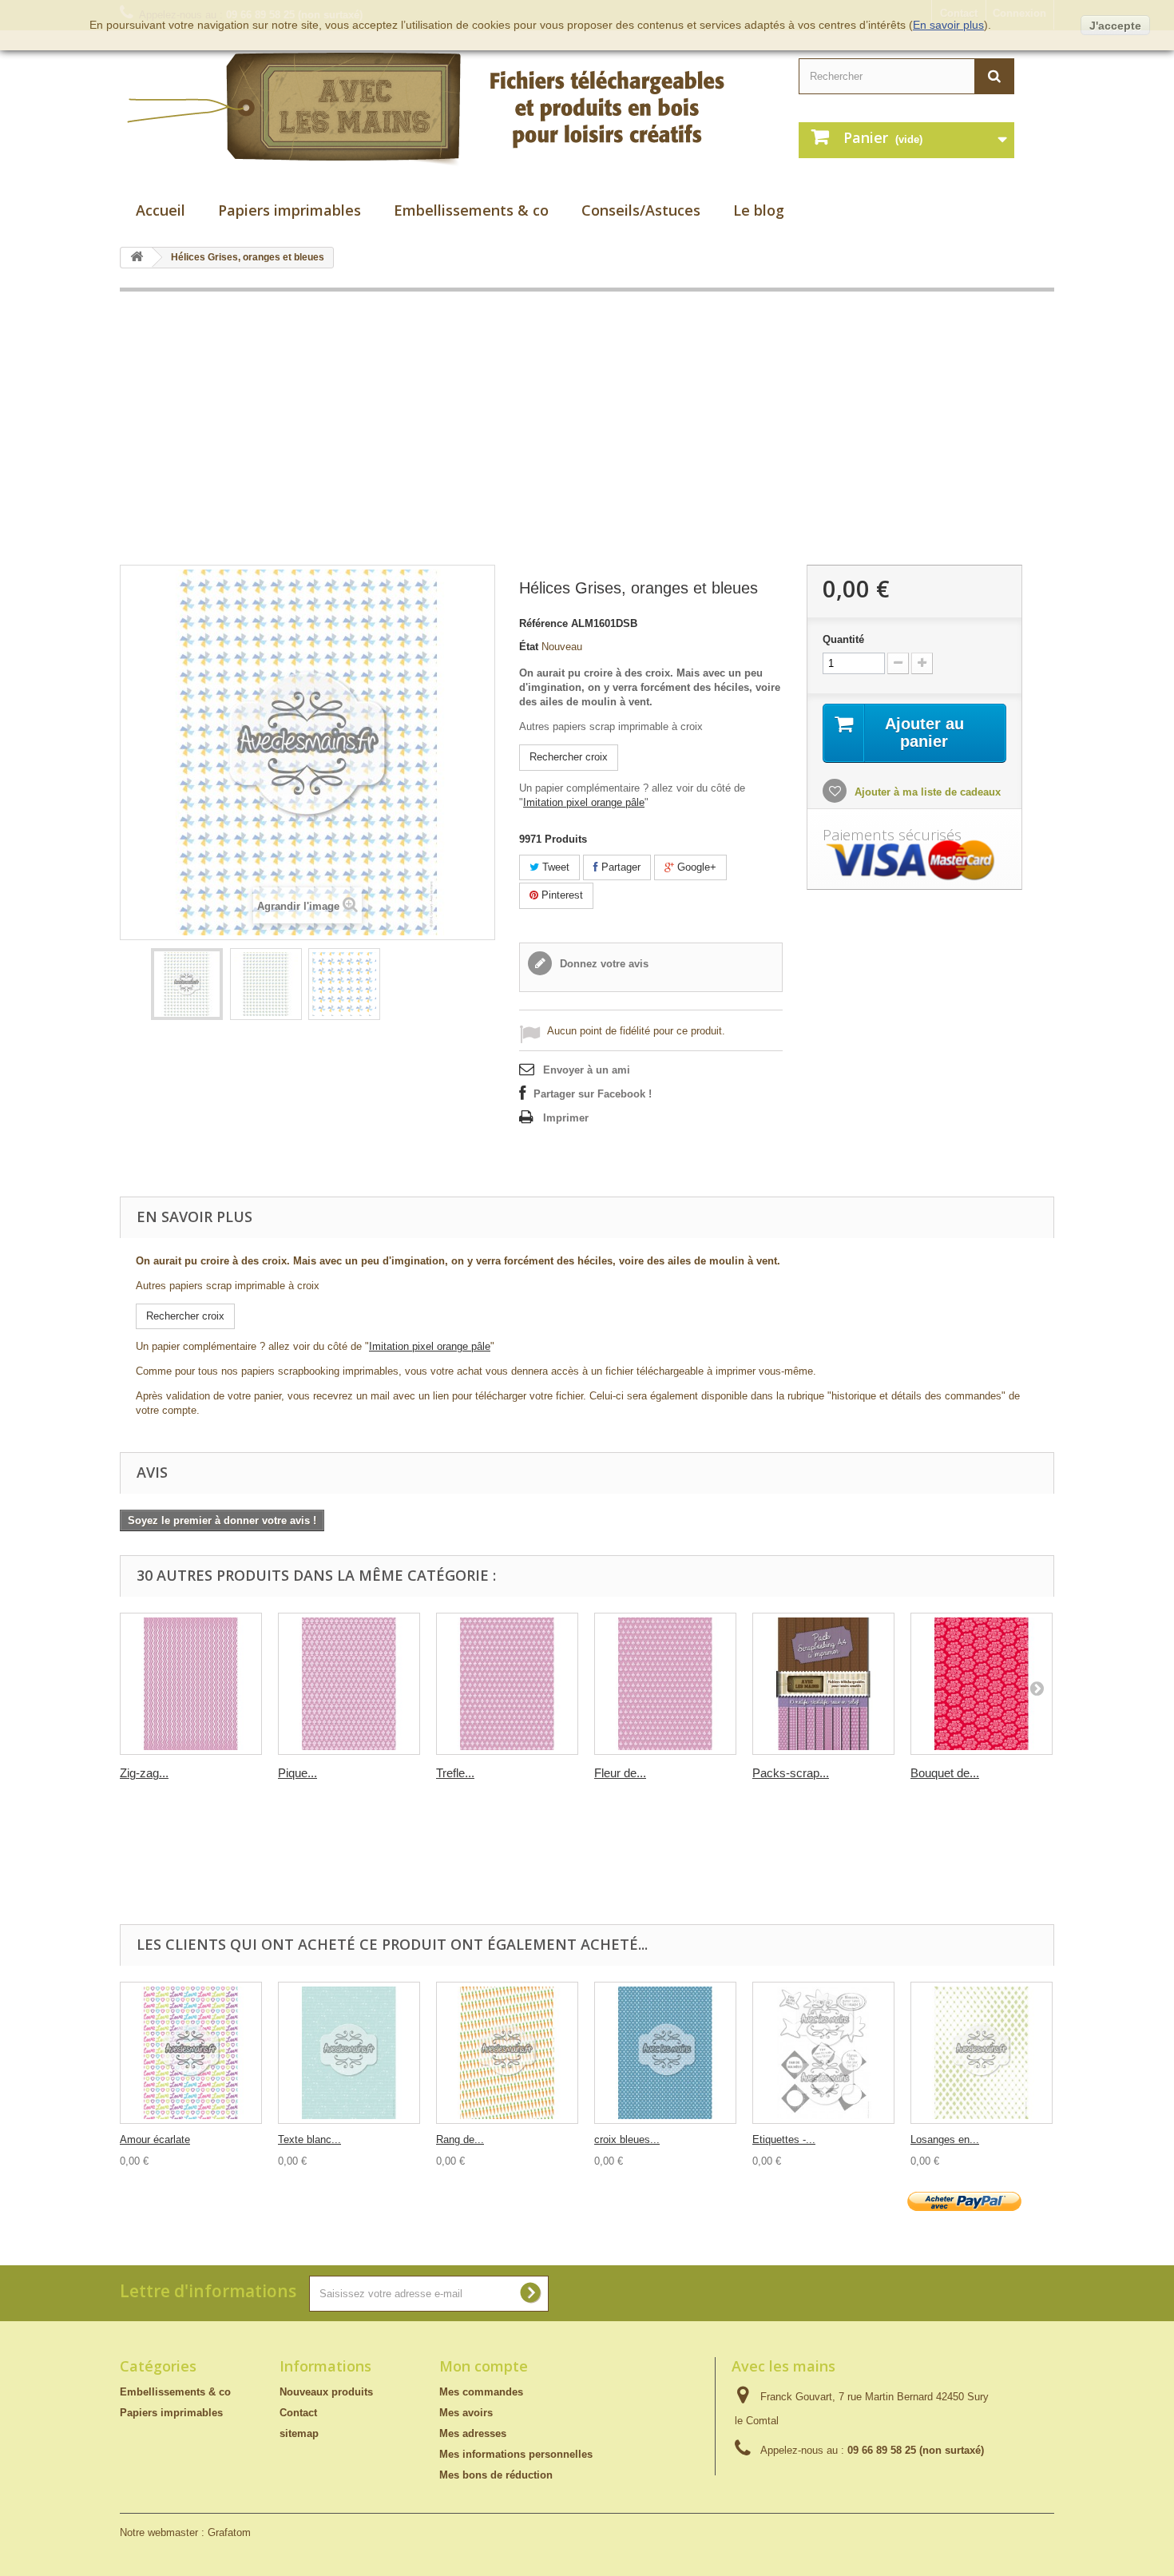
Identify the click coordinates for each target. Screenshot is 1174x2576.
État (529, 647)
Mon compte (484, 2366)
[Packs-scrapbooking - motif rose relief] (823, 1684)
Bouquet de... (945, 1773)
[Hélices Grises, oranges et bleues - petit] (266, 984)
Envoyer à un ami (587, 1070)
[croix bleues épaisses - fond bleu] (665, 2053)
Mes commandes (481, 2392)
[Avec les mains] (443, 109)
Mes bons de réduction (496, 2475)
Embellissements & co (471, 210)
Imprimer (566, 1118)
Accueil (161, 210)
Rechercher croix (569, 757)
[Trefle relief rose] (507, 1684)
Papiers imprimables (290, 210)
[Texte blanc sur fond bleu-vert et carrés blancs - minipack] (349, 2053)
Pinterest (561, 895)
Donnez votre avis (603, 964)
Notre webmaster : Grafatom (185, 2532)
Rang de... (460, 2139)
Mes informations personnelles (516, 2454)
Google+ (695, 867)
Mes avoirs (466, 2413)
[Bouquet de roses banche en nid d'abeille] (982, 1684)
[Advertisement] (587, 428)
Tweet (554, 867)
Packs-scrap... (791, 1773)
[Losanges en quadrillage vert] (982, 2053)
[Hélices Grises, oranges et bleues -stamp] (187, 984)
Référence (543, 623)
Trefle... (455, 1773)
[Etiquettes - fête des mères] (823, 2053)
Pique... (297, 1773)
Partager (619, 867)
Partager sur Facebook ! (593, 1094)
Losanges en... (945, 2139)
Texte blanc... (309, 2139)
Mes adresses (473, 2433)
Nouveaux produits (326, 2392)
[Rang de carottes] (507, 2053)
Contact (298, 2413)
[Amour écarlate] (191, 2053)
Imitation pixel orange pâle (584, 802)
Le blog (759, 210)
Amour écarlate (155, 2139)
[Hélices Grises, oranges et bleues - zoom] (344, 984)
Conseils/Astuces (641, 210)
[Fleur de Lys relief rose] (665, 1684)
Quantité (843, 639)
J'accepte (1115, 26)
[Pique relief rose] (349, 1684)
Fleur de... (620, 1773)
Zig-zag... (144, 1773)
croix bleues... (627, 2139)
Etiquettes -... (784, 2139)
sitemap (299, 2433)
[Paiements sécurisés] (914, 861)
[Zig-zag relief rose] (191, 1684)
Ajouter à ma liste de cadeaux (926, 792)
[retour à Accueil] (137, 258)
